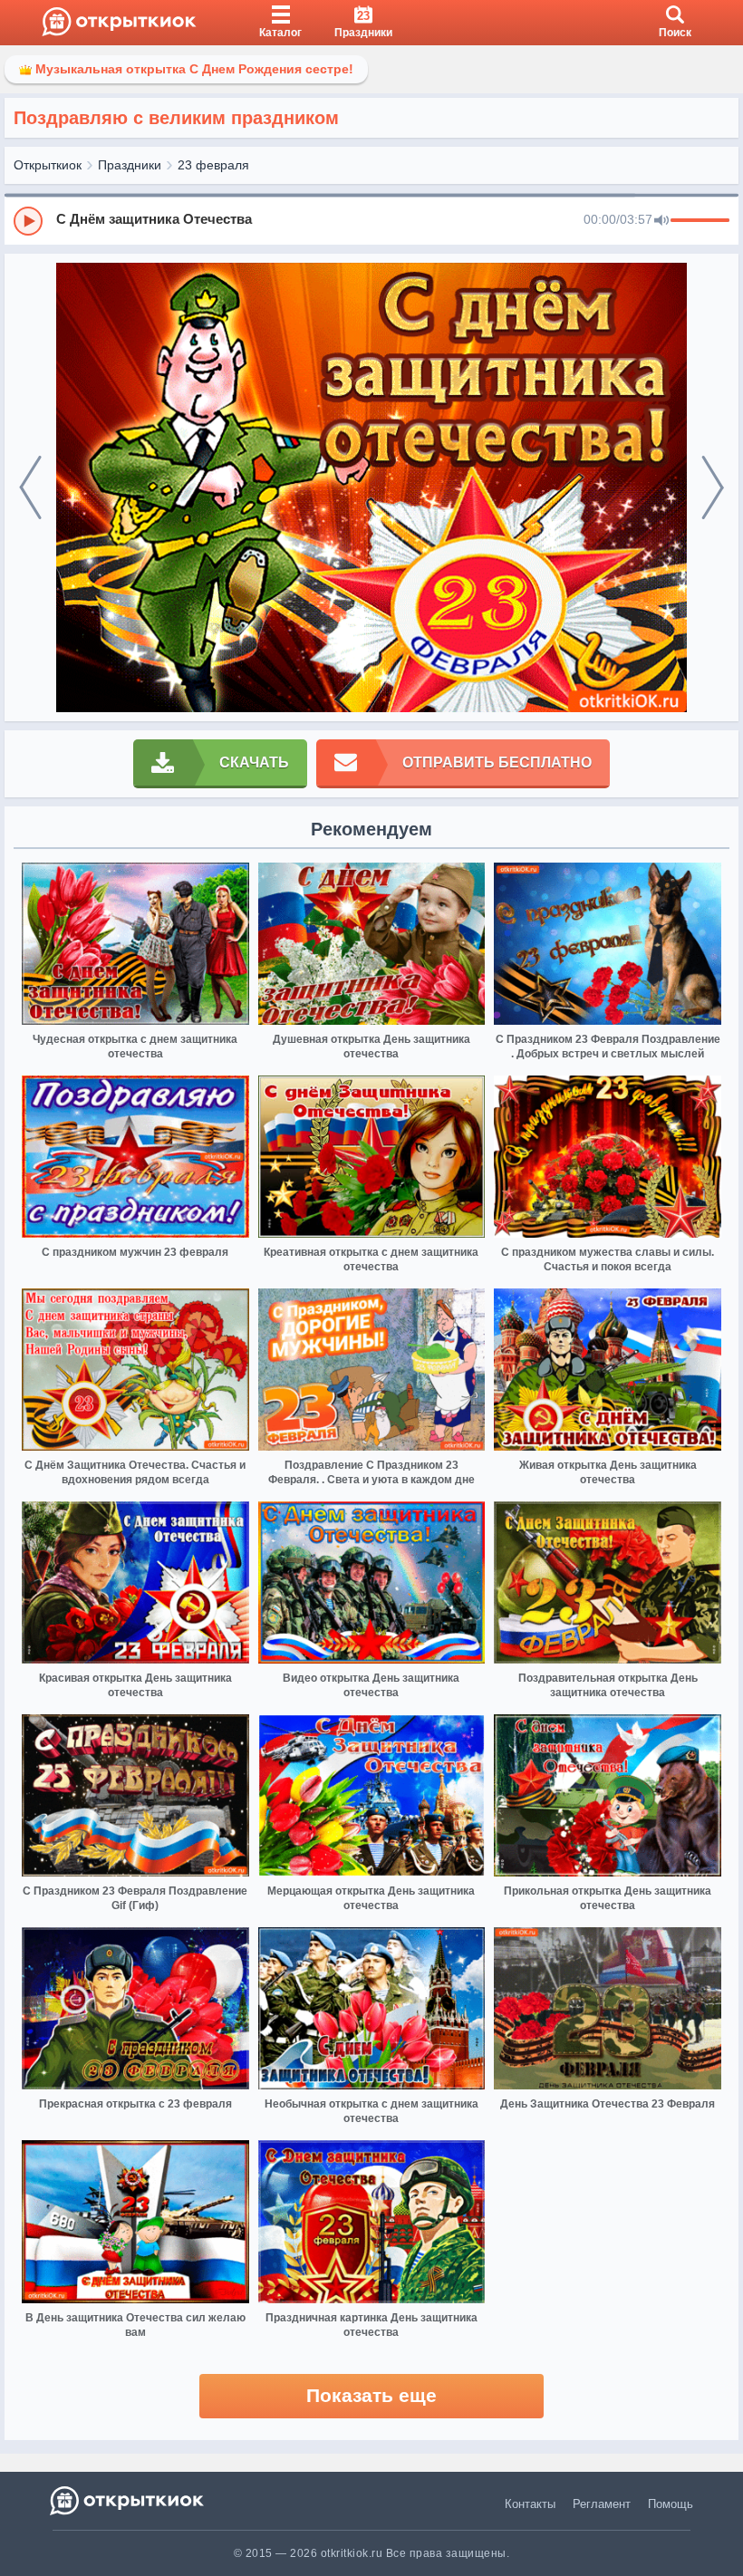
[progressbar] (700, 221)
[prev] (30, 488)
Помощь (671, 2504)
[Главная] (119, 23)
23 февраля (213, 165)
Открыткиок (48, 165)
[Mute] (661, 221)
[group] (371, 220)
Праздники (130, 165)
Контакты (530, 2504)
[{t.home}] (128, 2500)
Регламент (602, 2504)
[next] (713, 488)
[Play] (28, 221)
